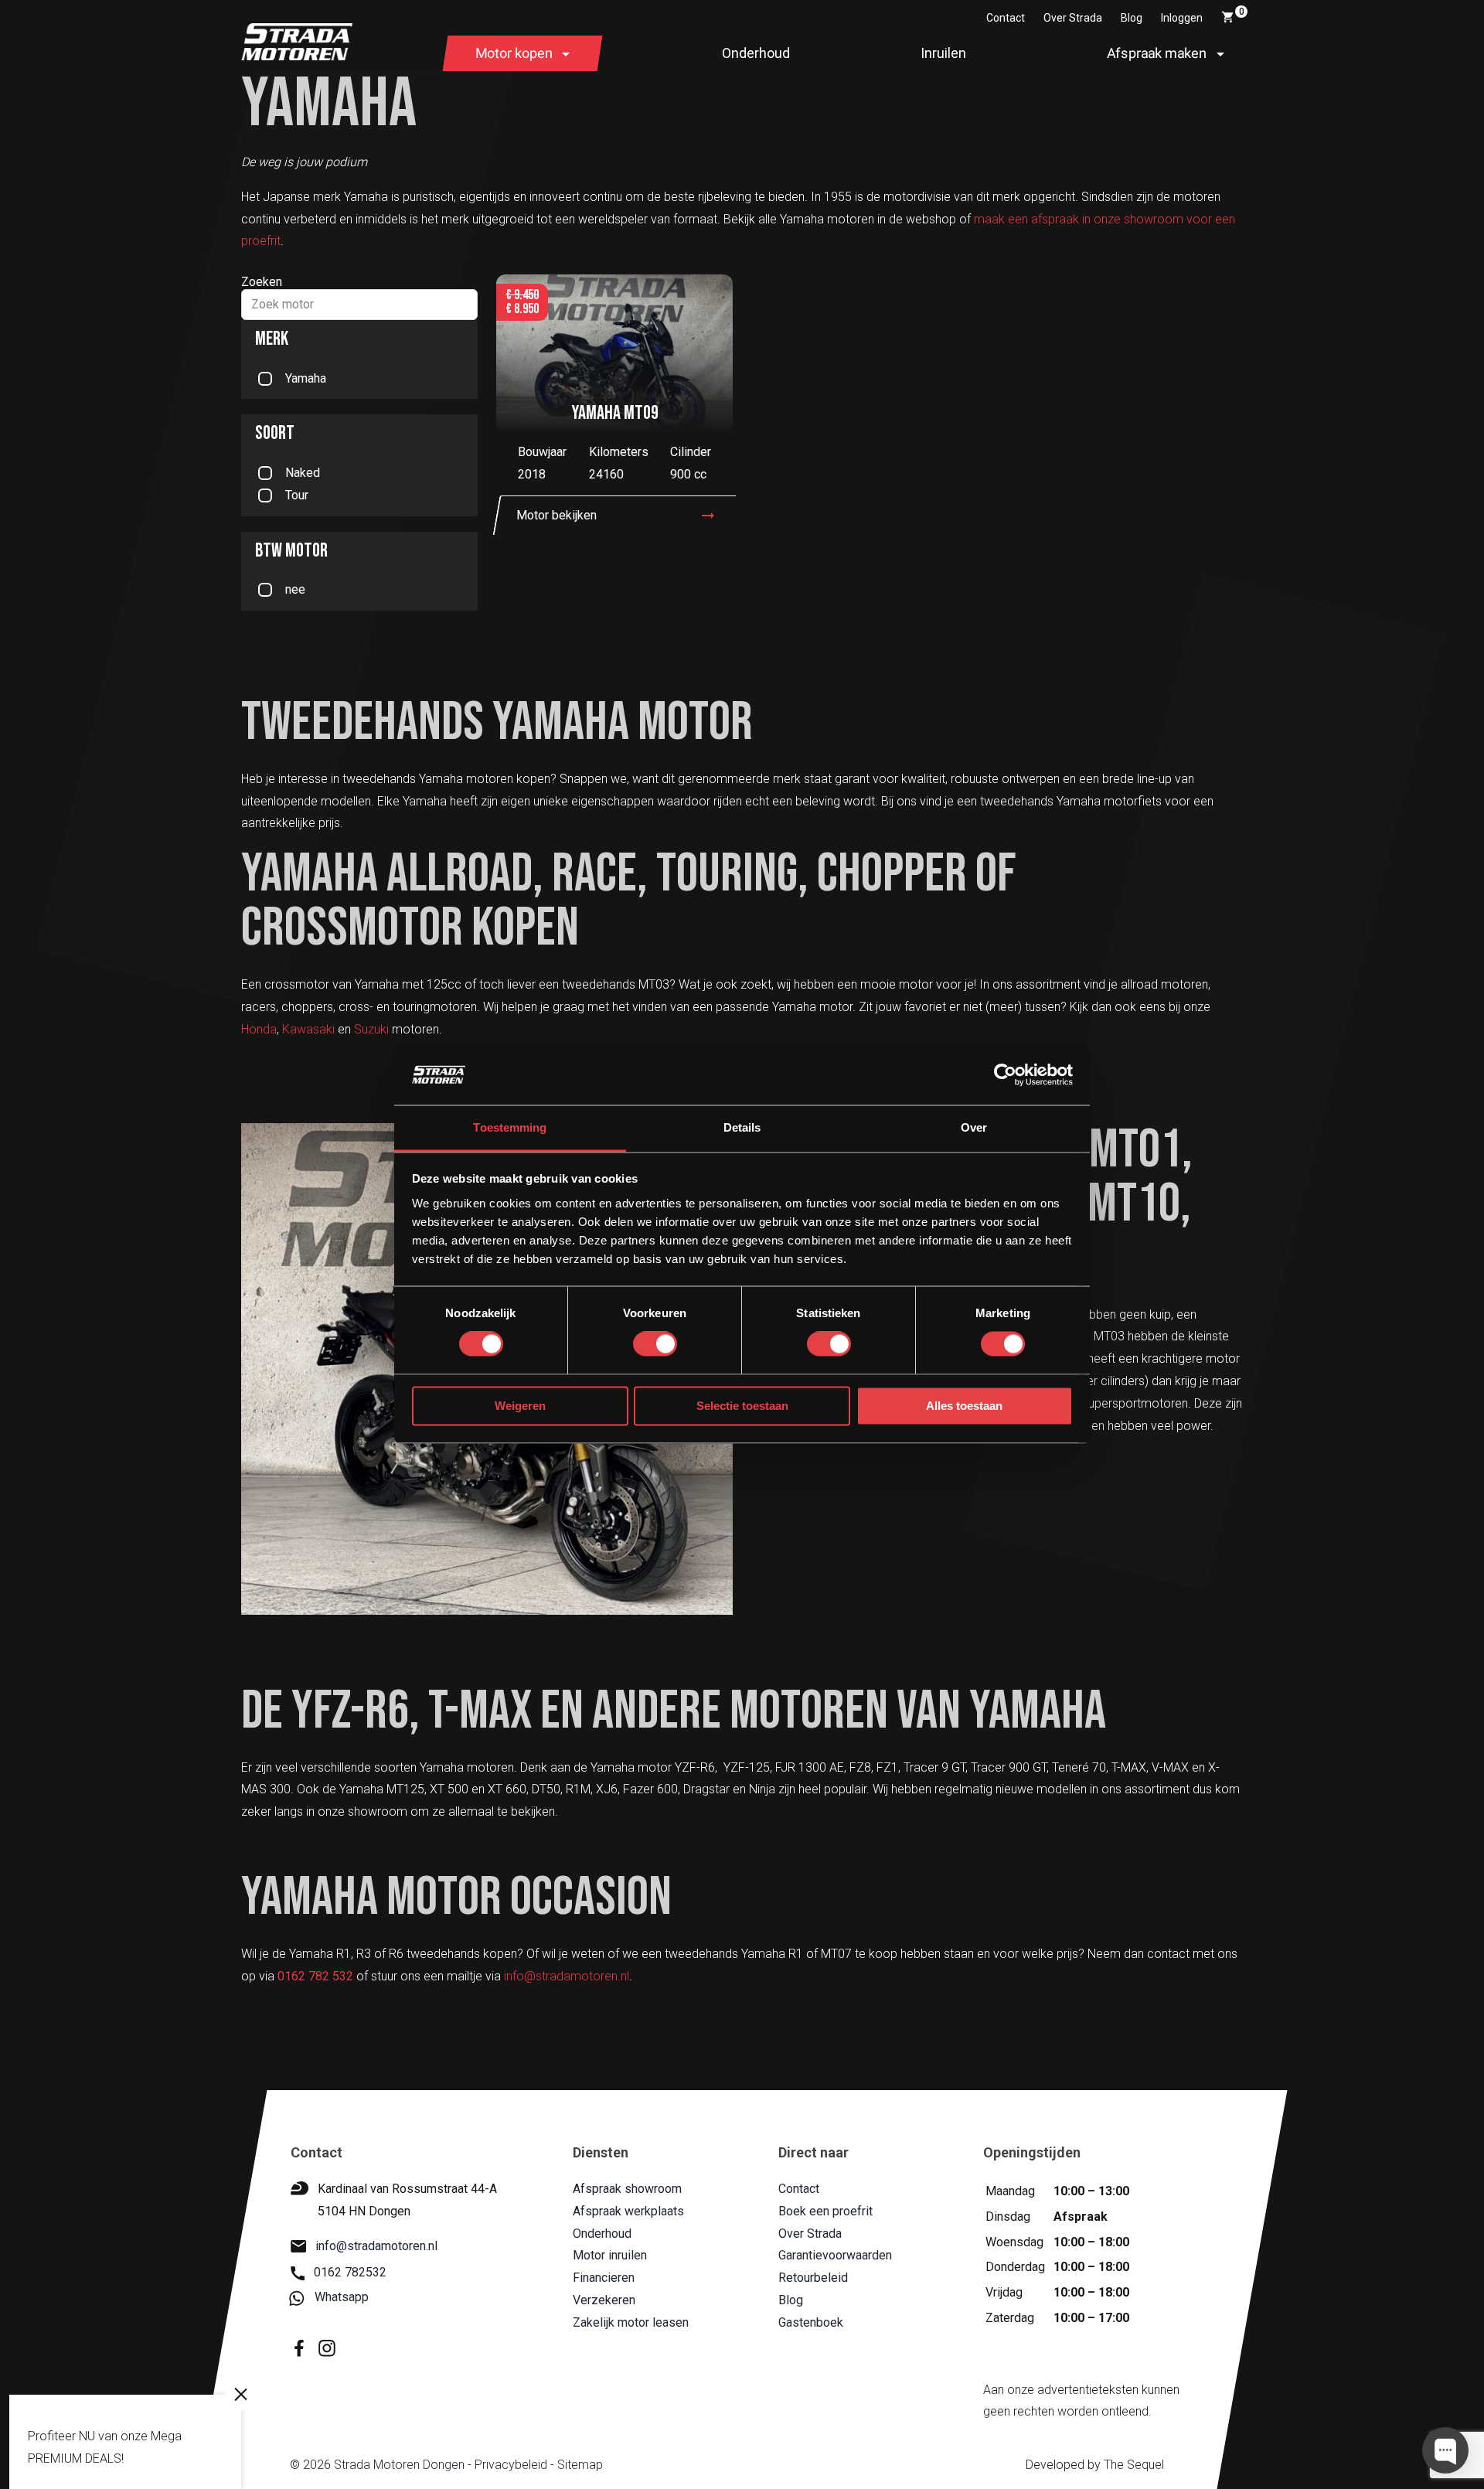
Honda (259, 1029)
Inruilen (943, 53)
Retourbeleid (812, 2278)
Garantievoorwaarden (834, 2256)
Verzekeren (604, 2300)
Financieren (604, 2278)
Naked (303, 473)
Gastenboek (810, 2322)
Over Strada (1073, 18)
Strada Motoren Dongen (398, 2465)
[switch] (655, 1344)
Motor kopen (514, 53)
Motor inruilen (610, 2256)
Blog (1132, 18)
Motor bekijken (556, 515)
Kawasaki (308, 1029)
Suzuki (371, 1029)
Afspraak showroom (627, 2189)
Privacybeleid (510, 2465)
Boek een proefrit (825, 2211)
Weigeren (520, 1406)
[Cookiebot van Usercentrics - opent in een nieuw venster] (1005, 1075)
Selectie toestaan (742, 1406)
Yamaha (306, 378)
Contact (1006, 18)
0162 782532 (350, 2273)
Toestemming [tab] (510, 1127)
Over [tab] (974, 1127)
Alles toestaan (964, 1406)
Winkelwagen (1242, 12)
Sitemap (579, 2465)
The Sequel (1133, 2465)
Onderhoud (756, 53)
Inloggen (1182, 18)
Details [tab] (742, 1127)
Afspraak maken (1157, 53)
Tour (297, 495)
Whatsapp (342, 2298)
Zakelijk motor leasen (631, 2322)
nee (295, 589)
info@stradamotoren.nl (567, 1976)
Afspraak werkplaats (628, 2211)
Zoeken (262, 282)
